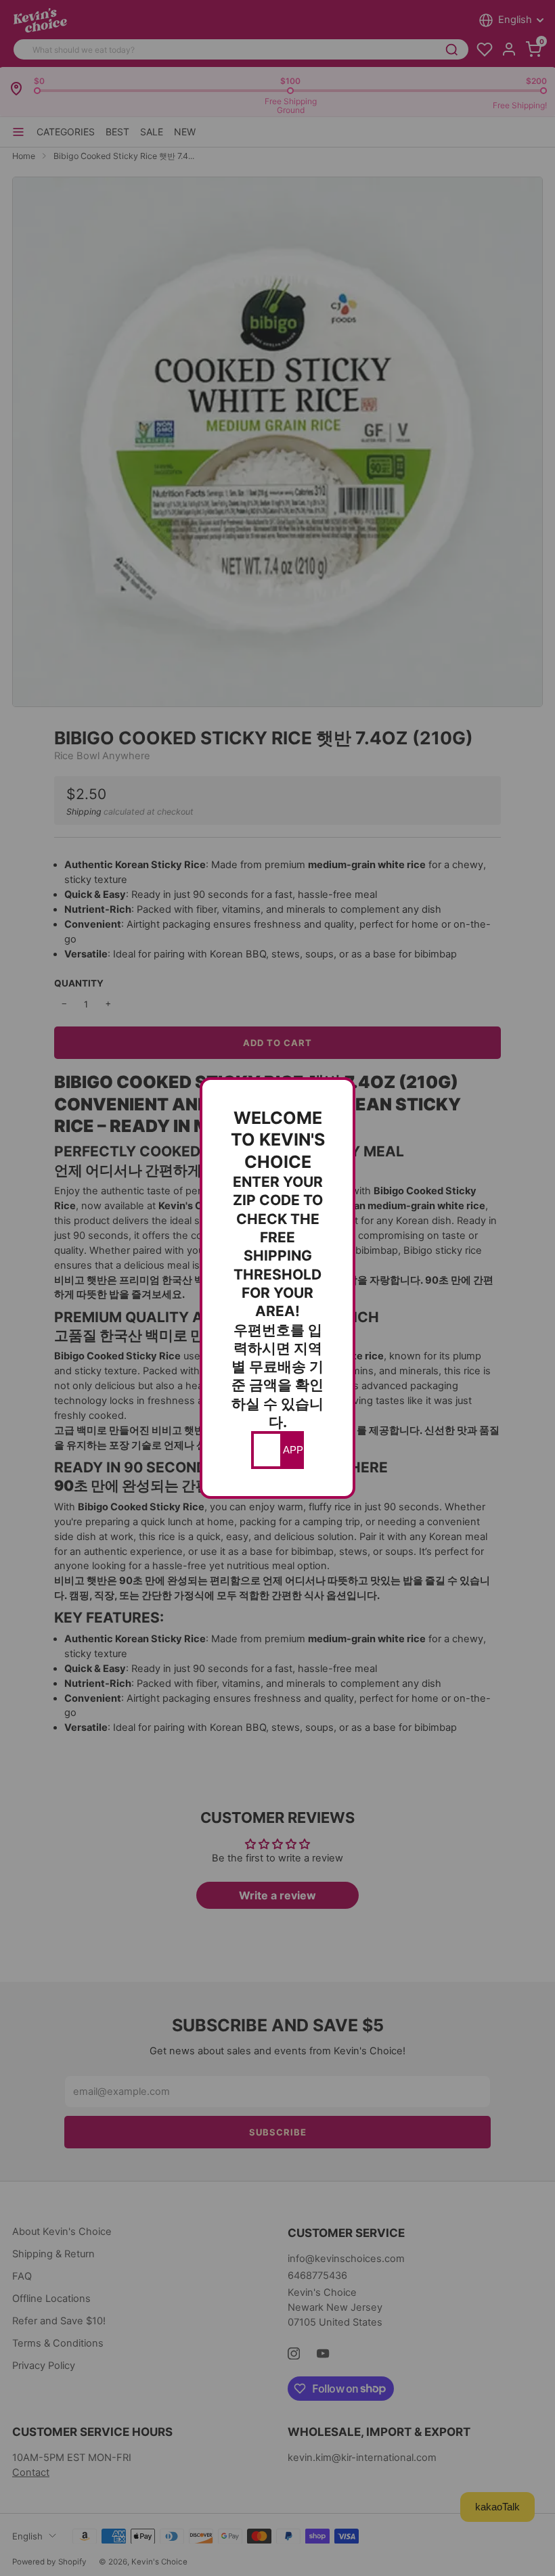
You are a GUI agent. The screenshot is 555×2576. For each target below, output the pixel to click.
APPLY (292, 1450)
